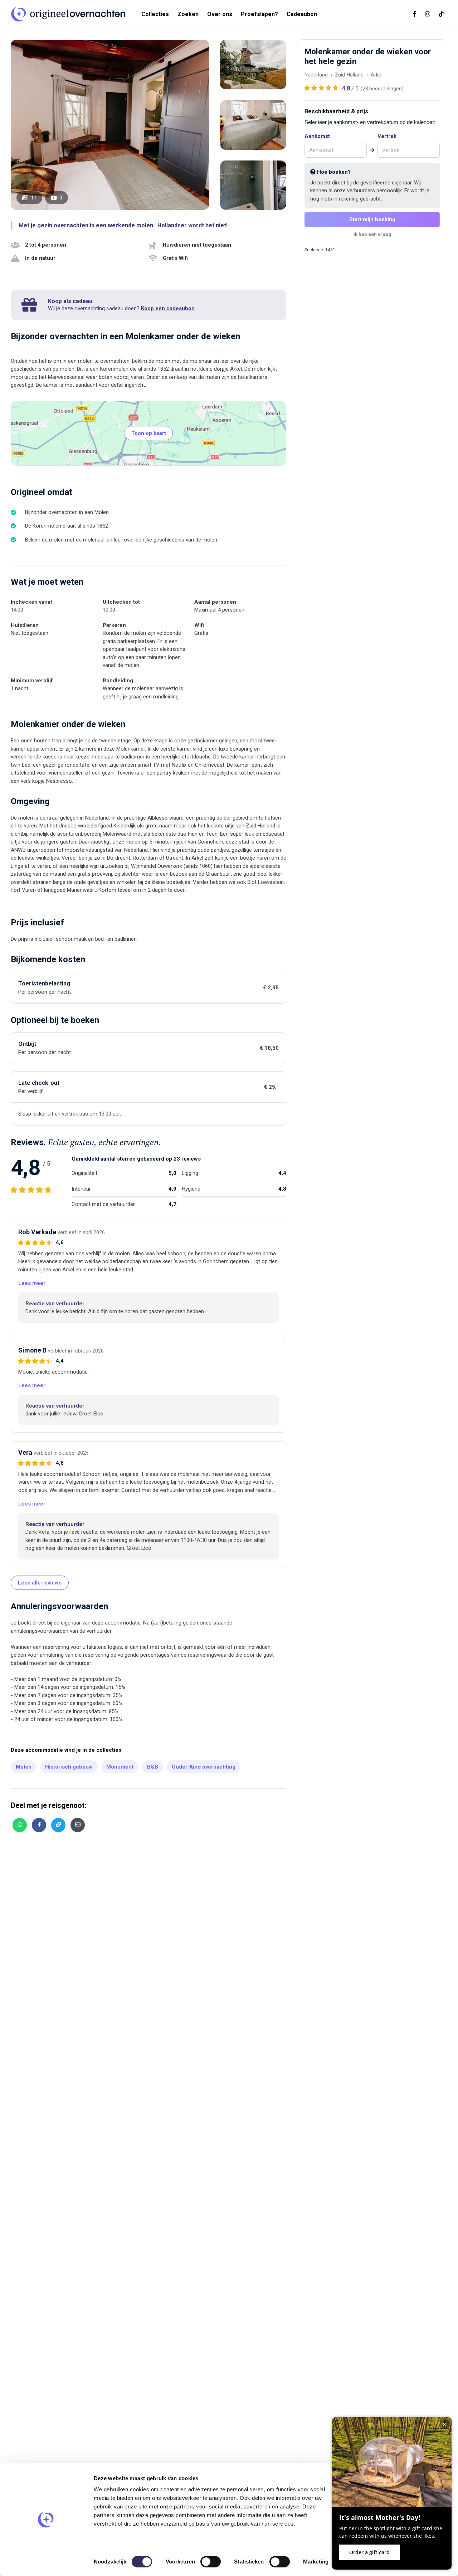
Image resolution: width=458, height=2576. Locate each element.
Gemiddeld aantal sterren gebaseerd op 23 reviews (136, 1159)
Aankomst (317, 136)
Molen (24, 1767)
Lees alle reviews (40, 1583)
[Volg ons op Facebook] (415, 14)
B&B (153, 1767)
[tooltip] (20, 1825)
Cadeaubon (302, 14)
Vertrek (387, 136)
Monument (120, 1767)
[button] (32, 1283)
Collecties (155, 14)
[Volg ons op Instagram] (428, 14)
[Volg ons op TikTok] (441, 14)
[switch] (211, 2562)
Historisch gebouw (69, 1767)
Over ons (220, 14)
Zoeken (188, 14)
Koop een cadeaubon (168, 308)
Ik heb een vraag (372, 234)
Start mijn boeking (372, 219)
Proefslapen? (259, 14)
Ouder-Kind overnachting (204, 1767)
